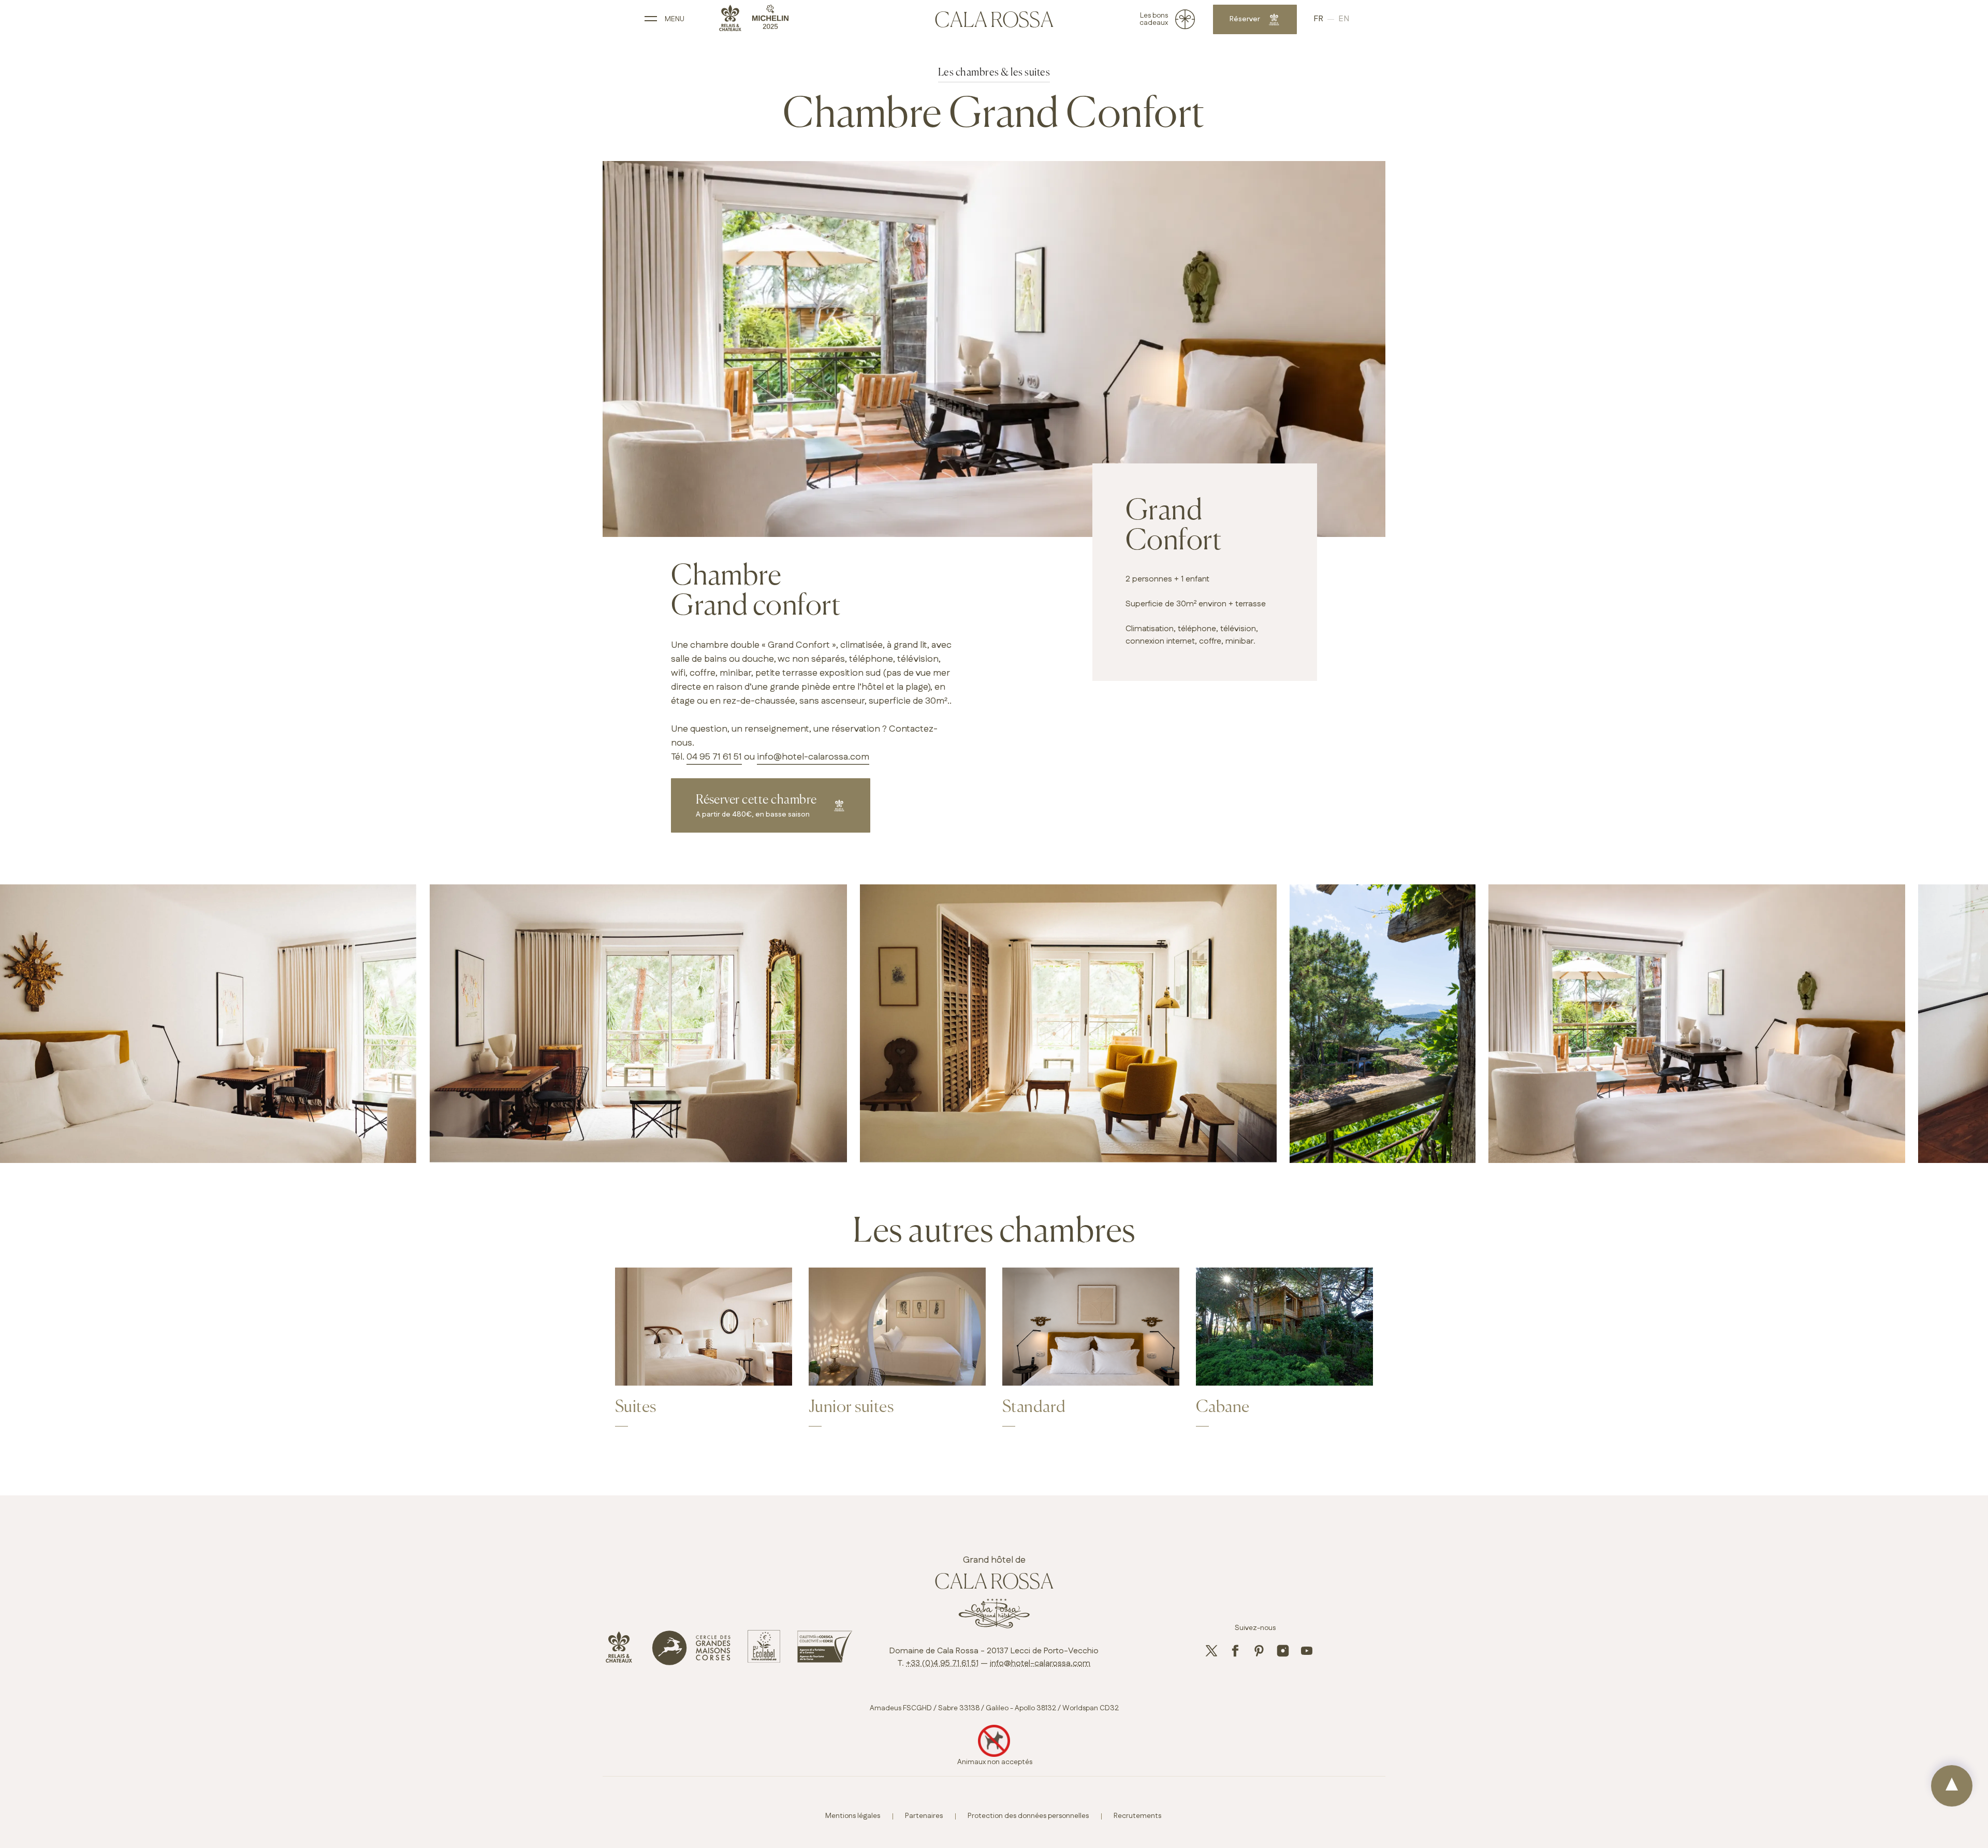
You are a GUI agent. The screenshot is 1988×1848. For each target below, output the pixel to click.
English (1344, 19)
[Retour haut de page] (1952, 1786)
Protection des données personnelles (1028, 1816)
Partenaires (924, 1816)
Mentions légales (853, 1816)
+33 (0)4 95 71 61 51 (942, 1663)
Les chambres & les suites (994, 73)
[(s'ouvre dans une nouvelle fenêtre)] (619, 1661)
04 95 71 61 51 (714, 757)
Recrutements (1137, 1816)
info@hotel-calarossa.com (813, 757)
